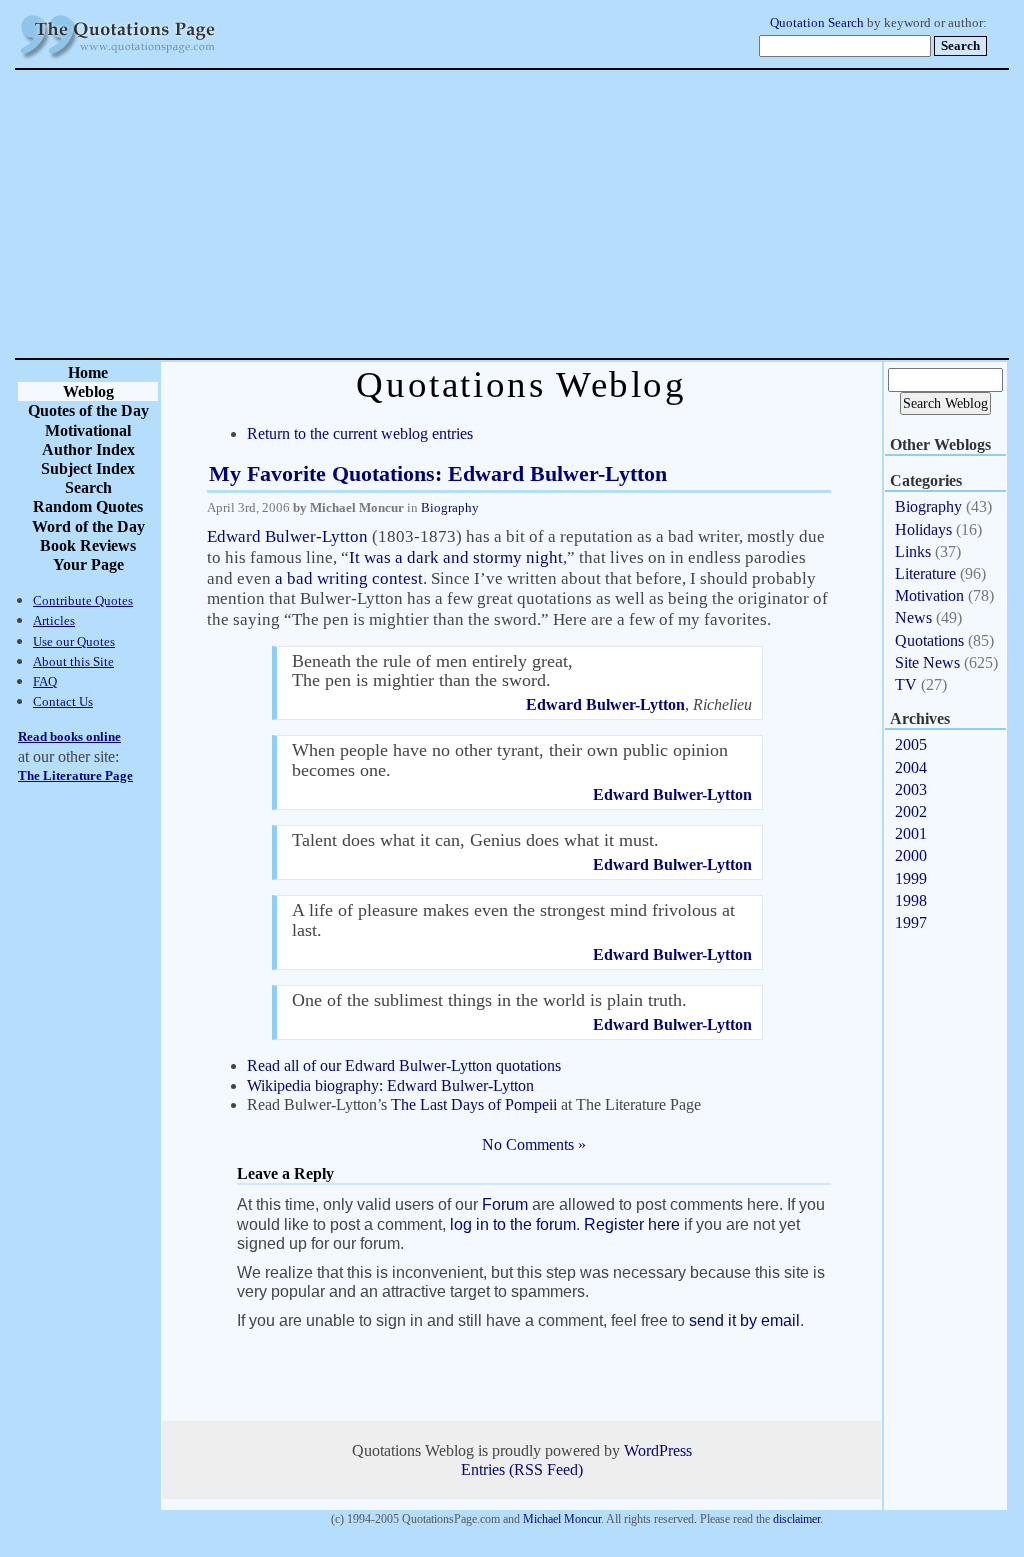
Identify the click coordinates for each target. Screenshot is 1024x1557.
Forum (505, 1204)
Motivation (929, 595)
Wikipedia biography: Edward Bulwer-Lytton (390, 1085)
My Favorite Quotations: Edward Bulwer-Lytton (438, 473)
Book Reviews (88, 545)
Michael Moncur (562, 1519)
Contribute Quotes (83, 600)
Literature (925, 573)
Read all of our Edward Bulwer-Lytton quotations (404, 1065)
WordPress (658, 1450)
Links (913, 551)
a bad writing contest (349, 578)
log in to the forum (513, 1224)
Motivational (88, 430)
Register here (632, 1224)
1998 (911, 900)
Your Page (88, 564)
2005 (911, 744)
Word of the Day (88, 526)
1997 (911, 922)
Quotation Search (817, 23)
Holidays (923, 529)
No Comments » (534, 1144)
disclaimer (796, 1519)
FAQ (45, 681)
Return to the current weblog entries (360, 433)
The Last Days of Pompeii (474, 1104)
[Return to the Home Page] (118, 59)
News (913, 617)
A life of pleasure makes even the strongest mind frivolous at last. (513, 919)
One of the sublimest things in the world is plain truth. (489, 1000)
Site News (927, 662)
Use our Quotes (74, 641)
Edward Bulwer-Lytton (287, 536)
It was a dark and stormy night (456, 557)
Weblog (88, 391)
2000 (911, 855)
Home (88, 372)
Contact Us (63, 701)
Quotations (929, 640)
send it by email (744, 1320)
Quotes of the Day (88, 410)
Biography (450, 507)
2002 (911, 811)
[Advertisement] (582, 214)
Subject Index (88, 468)
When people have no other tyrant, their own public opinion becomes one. (510, 759)
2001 (911, 833)
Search (88, 487)
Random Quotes (88, 506)
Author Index (88, 449)
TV (906, 684)
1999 (911, 878)
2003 (911, 789)
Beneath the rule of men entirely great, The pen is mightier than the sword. (432, 670)
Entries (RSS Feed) (522, 1469)
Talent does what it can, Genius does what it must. (475, 840)
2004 (911, 767)
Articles (54, 620)
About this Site (73, 661)
